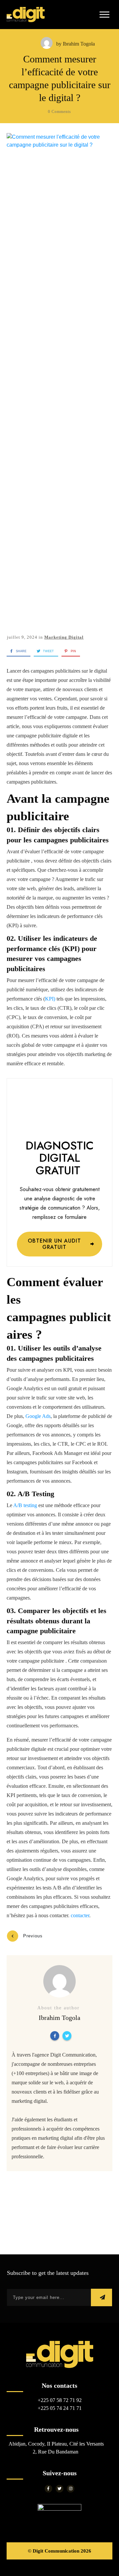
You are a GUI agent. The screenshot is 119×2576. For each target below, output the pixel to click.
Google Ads (38, 1416)
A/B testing (26, 1505)
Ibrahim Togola (79, 44)
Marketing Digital (64, 637)
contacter (80, 1915)
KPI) (50, 999)
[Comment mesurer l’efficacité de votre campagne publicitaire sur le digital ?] (59, 381)
